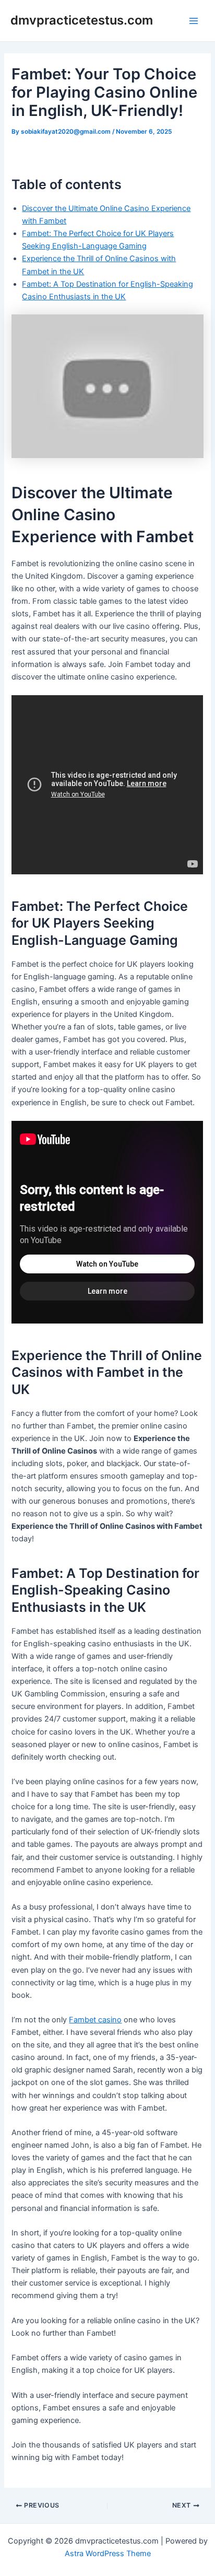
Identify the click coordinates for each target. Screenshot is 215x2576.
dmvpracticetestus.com (82, 20)
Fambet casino (95, 2020)
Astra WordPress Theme (108, 2554)
